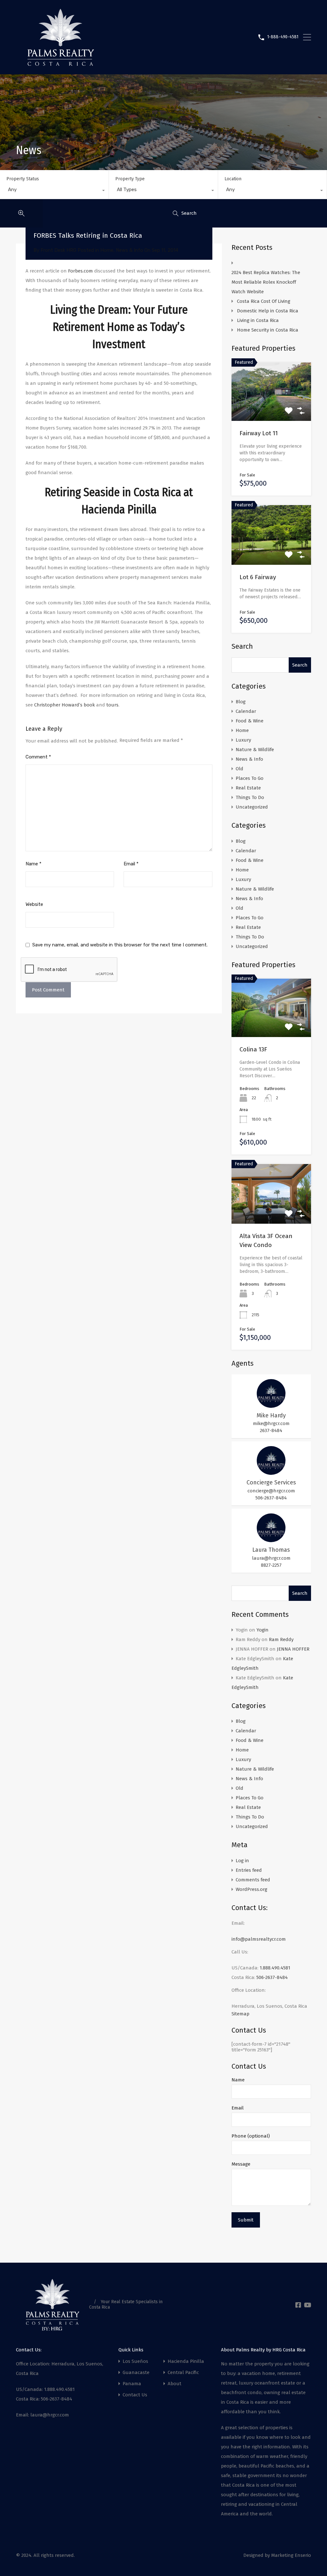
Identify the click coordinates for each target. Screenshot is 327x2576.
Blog (241, 702)
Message (241, 2164)
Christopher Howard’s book (65, 705)
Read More (271, 409)
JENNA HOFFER (293, 1649)
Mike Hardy (271, 1415)
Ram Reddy (281, 1639)
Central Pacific (183, 2373)
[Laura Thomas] (271, 1539)
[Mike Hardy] (271, 1405)
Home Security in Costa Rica (268, 330)
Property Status (23, 179)
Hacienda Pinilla (186, 2361)
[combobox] (54, 191)
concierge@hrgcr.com (271, 1491)
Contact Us (135, 2395)
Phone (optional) (251, 2136)
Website (34, 904)
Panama (132, 2384)
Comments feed (253, 1880)
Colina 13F (253, 1049)
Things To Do (250, 797)
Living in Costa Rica (258, 320)
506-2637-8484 (271, 1498)
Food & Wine (250, 721)
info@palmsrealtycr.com (259, 1939)
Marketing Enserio (291, 2555)
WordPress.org (251, 1889)
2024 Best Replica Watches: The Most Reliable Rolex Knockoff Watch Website (266, 282)
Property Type (130, 179)
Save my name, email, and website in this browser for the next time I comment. (120, 945)
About (175, 2384)
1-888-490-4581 (283, 37)
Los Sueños (135, 2361)
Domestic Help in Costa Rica (268, 311)
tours (112, 705)
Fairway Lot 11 (259, 433)
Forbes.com (80, 271)
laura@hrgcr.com (271, 1558)
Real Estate (248, 788)
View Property (271, 1025)
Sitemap (240, 2014)
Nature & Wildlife (255, 750)
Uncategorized (252, 807)
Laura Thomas (271, 1550)
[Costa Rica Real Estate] (61, 63)
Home (107, 250)
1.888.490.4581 (275, 1968)
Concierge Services (271, 1482)
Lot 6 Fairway (258, 577)
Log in (242, 1861)
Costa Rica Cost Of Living (264, 301)
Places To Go (250, 778)
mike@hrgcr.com (271, 1423)
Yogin (262, 1630)
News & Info (129, 250)
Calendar (246, 711)
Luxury (243, 740)
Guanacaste (136, 2373)
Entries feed (249, 1870)
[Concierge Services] (271, 1472)
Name (34, 864)
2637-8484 (271, 1430)
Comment (38, 757)
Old (240, 769)
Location (233, 179)
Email (131, 864)
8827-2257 (271, 1565)
